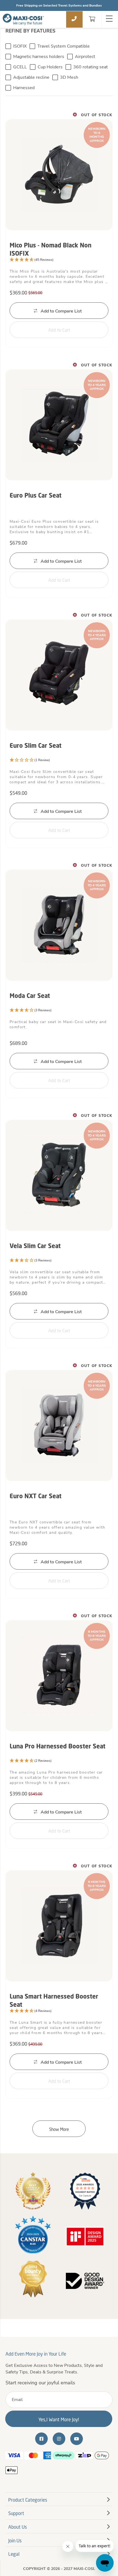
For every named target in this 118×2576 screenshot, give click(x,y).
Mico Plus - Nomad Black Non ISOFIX (50, 249)
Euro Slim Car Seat (36, 745)
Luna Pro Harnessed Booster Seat (57, 1746)
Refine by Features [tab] (30, 31)
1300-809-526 (74, 19)
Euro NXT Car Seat (36, 1496)
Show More (59, 2129)
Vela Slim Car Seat (35, 1246)
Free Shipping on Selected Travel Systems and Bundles (59, 5)
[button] (59, 260)
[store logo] (23, 19)
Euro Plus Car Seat (36, 495)
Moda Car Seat (30, 996)
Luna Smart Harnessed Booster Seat (54, 2000)
